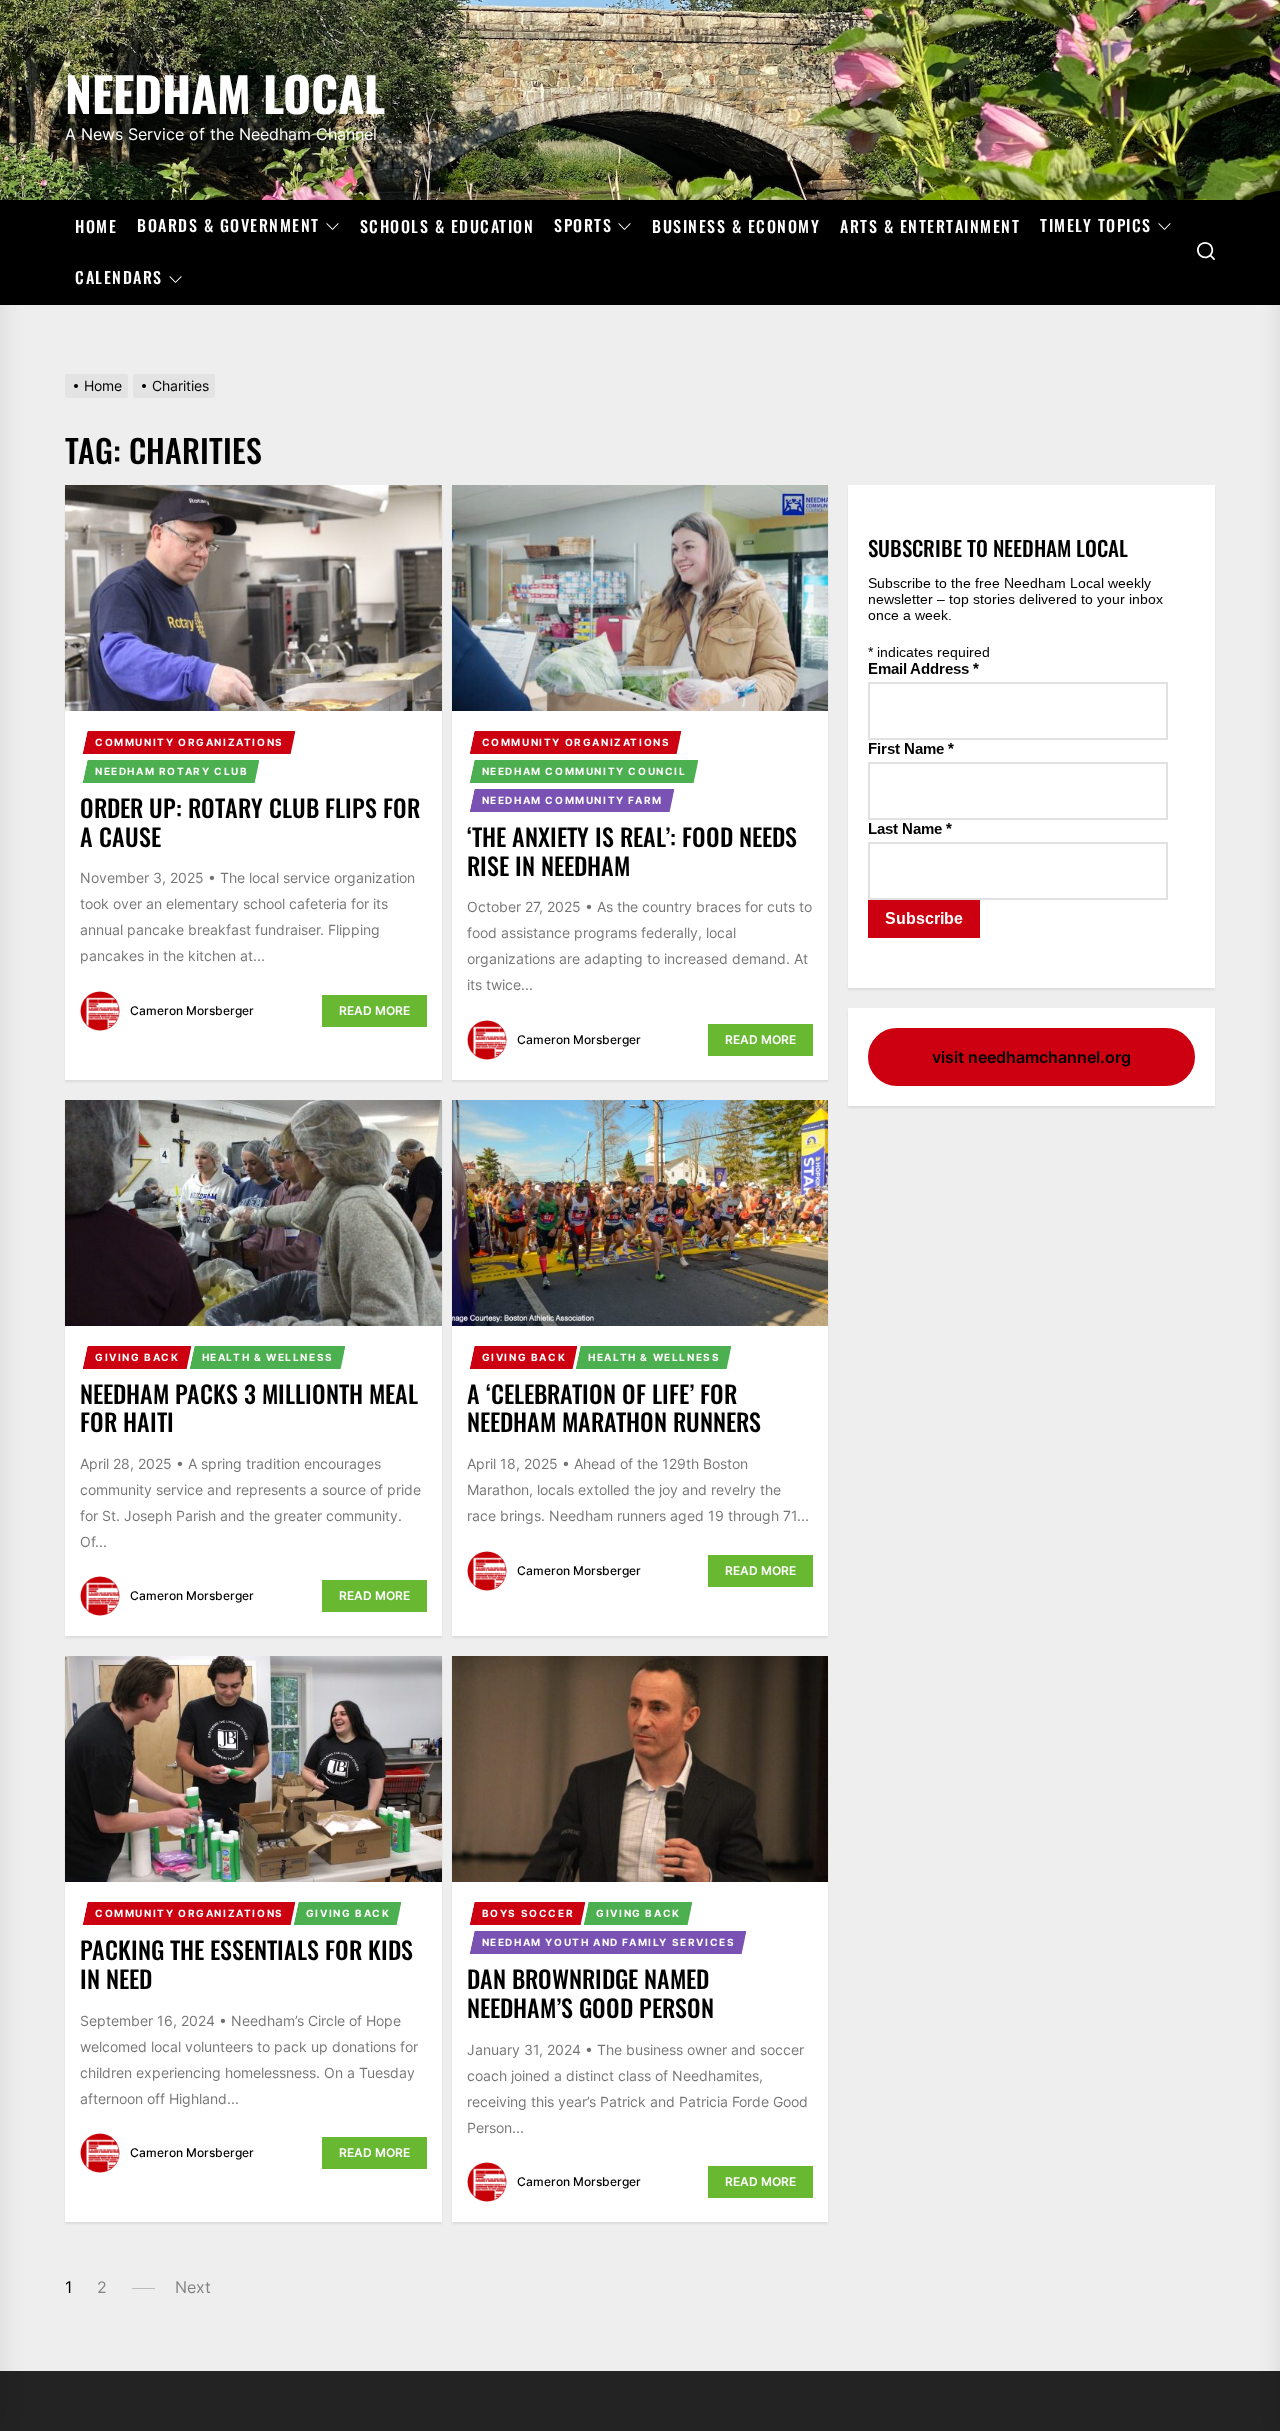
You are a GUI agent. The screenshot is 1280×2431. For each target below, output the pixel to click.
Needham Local (225, 89)
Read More (374, 1010)
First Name (911, 748)
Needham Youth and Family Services (609, 1942)
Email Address (923, 668)
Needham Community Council (584, 771)
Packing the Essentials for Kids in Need (246, 1963)
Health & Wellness (268, 1357)
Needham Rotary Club (171, 771)
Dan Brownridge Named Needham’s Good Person (590, 1992)
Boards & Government (228, 226)
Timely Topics (1096, 226)
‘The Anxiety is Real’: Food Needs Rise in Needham (632, 850)
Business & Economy (736, 226)
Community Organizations (189, 742)
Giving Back (137, 1357)
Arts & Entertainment (930, 226)
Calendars (119, 278)
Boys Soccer (528, 1913)
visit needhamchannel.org (1031, 1057)
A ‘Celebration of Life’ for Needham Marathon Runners (614, 1407)
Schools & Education (447, 226)
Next (193, 2287)
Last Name (910, 828)
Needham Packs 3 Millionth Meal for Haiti (249, 1407)
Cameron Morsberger (192, 1010)
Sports (583, 226)
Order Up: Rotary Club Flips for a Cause (250, 821)
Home (96, 226)
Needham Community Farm (572, 800)
